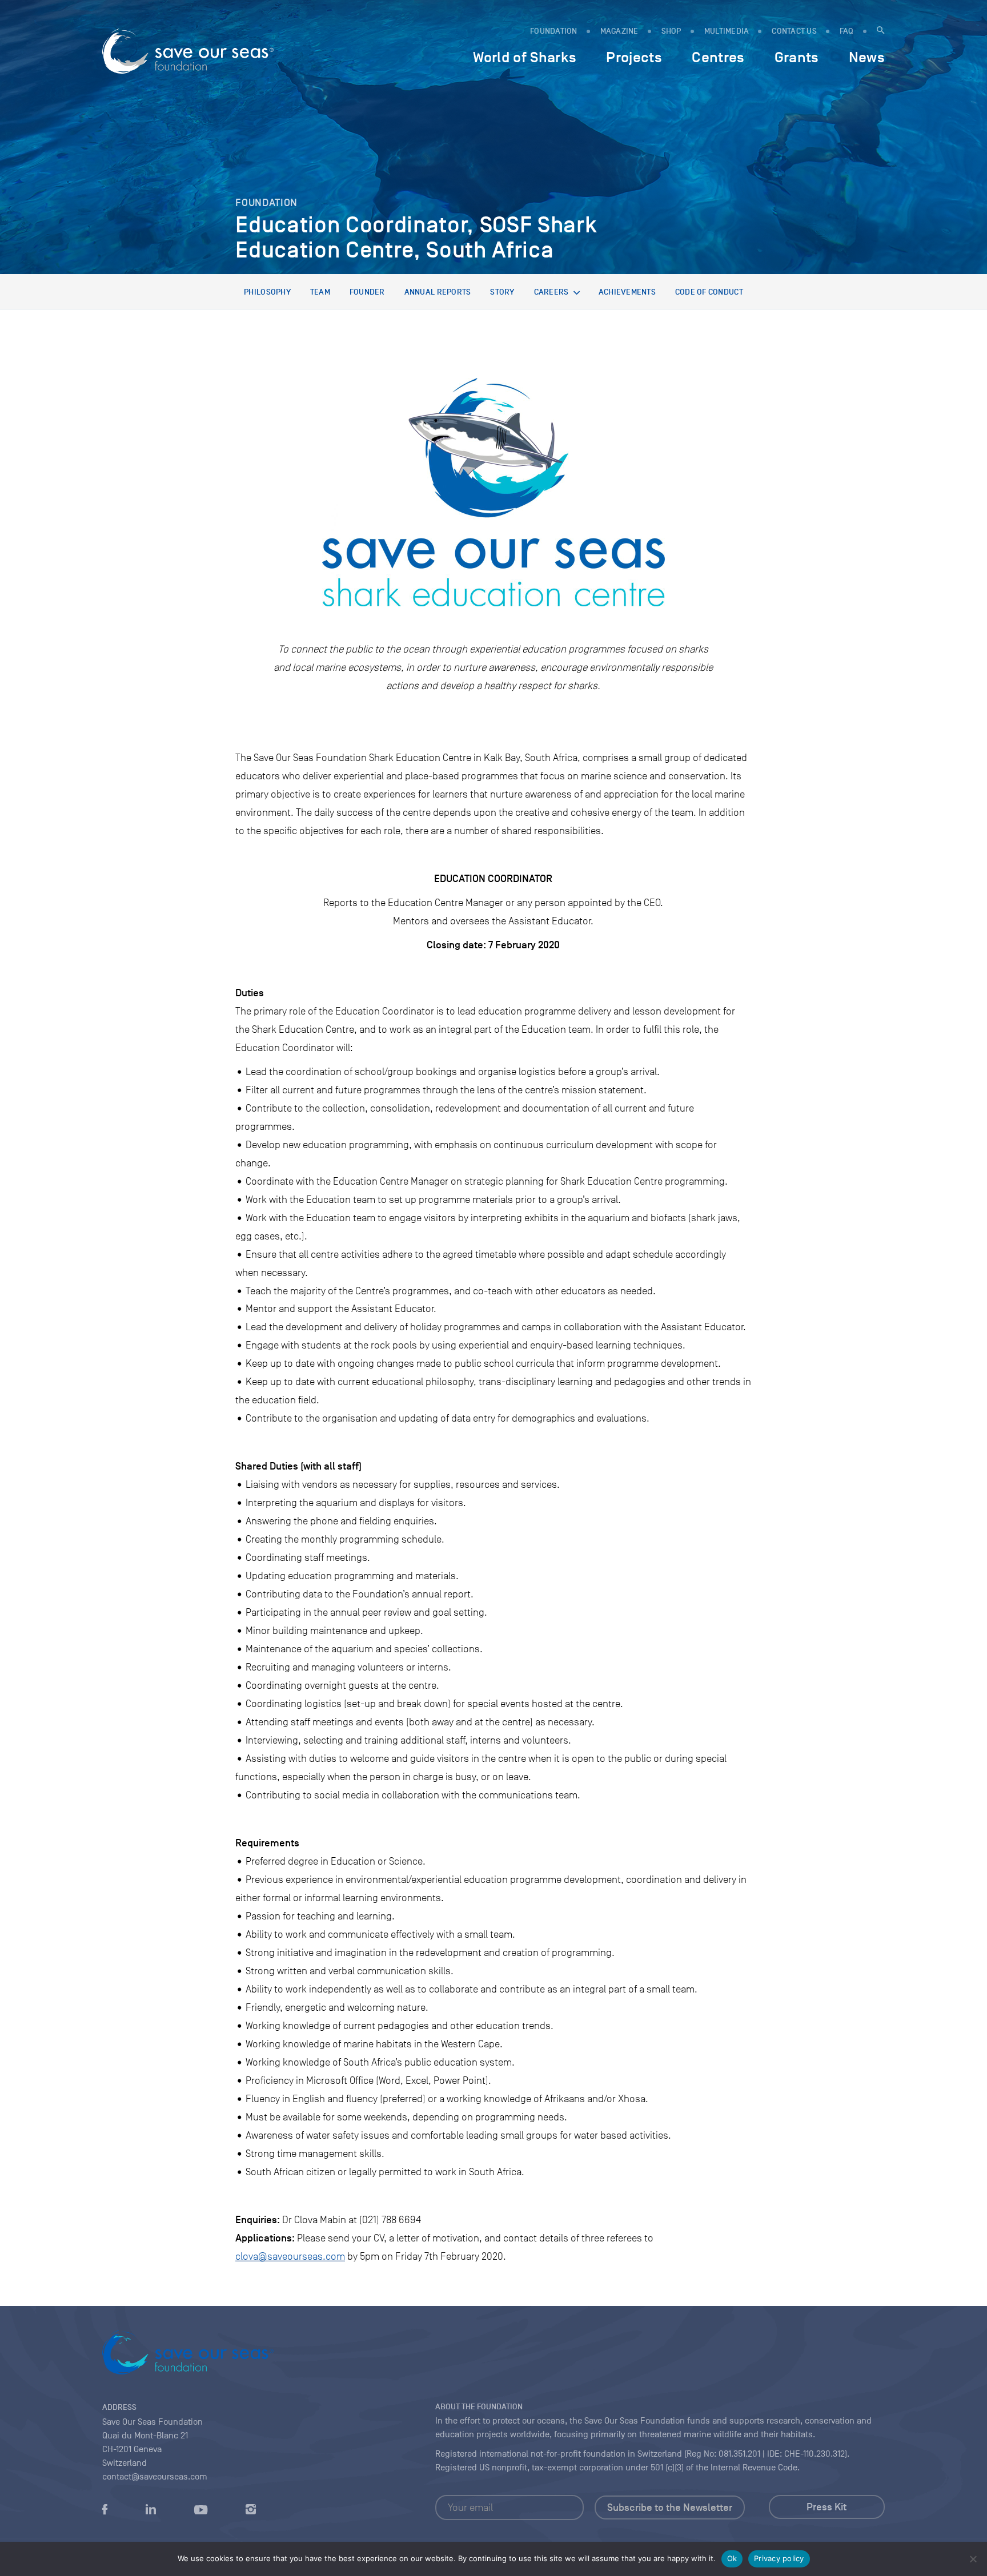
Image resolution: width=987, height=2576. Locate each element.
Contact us (794, 31)
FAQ (847, 31)
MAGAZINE (619, 31)
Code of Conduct (709, 292)
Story (502, 292)
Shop (671, 31)
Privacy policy (779, 2558)
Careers (551, 292)
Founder (367, 292)
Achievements (627, 292)
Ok (732, 2558)
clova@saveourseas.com (290, 2256)
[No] (973, 2559)
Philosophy (267, 292)
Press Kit (826, 2507)
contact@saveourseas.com (155, 2477)
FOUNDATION (554, 31)
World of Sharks (525, 57)
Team (320, 292)
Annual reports (438, 292)
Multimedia (727, 31)
